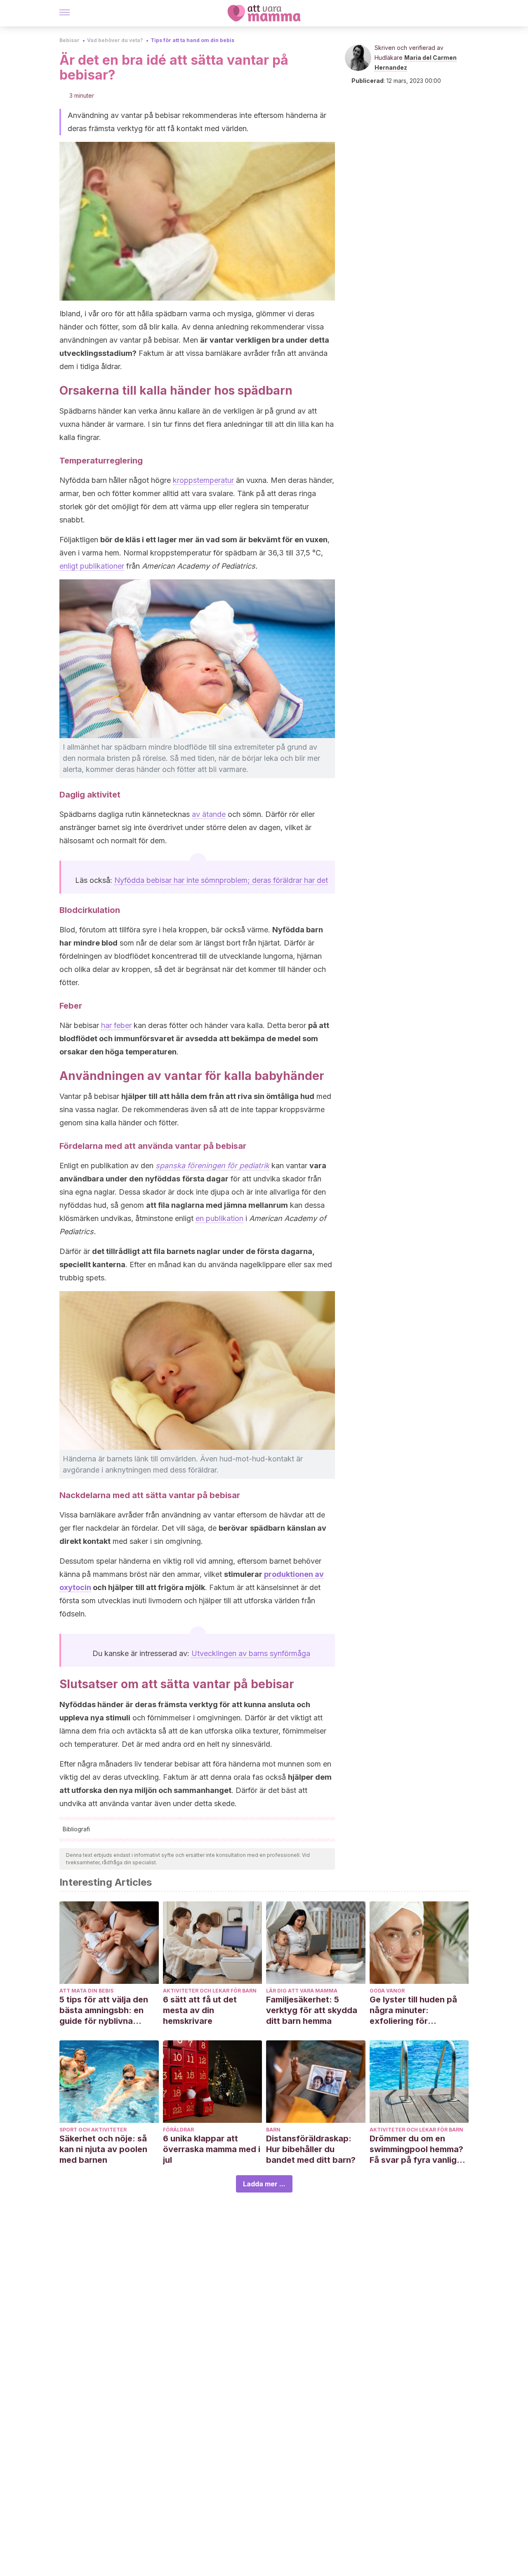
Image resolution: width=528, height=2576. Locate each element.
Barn (273, 2130)
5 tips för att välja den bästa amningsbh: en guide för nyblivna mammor (104, 2010)
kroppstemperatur (203, 480)
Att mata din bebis (86, 1991)
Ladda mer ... (264, 2184)
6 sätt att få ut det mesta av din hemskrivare (200, 2010)
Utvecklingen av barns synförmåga (251, 1653)
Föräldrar (178, 2130)
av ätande (209, 814)
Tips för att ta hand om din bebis (192, 40)
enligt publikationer (92, 566)
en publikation (219, 1218)
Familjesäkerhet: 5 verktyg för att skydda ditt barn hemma (312, 2010)
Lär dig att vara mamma (302, 1991)
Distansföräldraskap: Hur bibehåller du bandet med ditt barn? (311, 2149)
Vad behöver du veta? (115, 40)
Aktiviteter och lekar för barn (210, 1991)
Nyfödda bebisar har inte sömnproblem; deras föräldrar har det (221, 880)
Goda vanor (387, 1991)
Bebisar (70, 40)
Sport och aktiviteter (93, 2130)
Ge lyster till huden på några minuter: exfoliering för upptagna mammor (413, 2010)
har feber (116, 1025)
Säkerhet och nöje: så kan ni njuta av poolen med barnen (103, 2149)
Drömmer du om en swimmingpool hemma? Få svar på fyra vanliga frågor (416, 2149)
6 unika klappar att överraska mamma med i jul (212, 2149)
